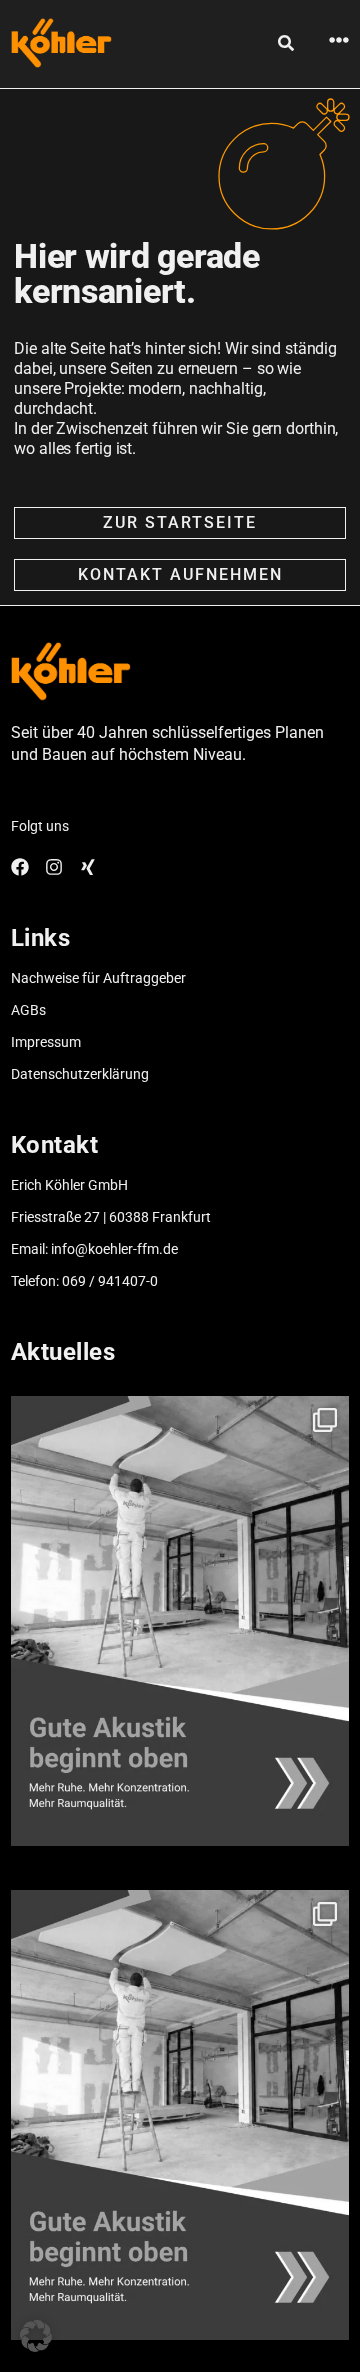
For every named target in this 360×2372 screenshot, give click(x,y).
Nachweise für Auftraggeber (98, 978)
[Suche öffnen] (286, 43)
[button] (36, 2336)
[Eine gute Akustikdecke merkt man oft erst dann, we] (180, 1621)
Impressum (46, 1042)
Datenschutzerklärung (80, 1074)
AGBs (28, 1010)
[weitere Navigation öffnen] (339, 40)
